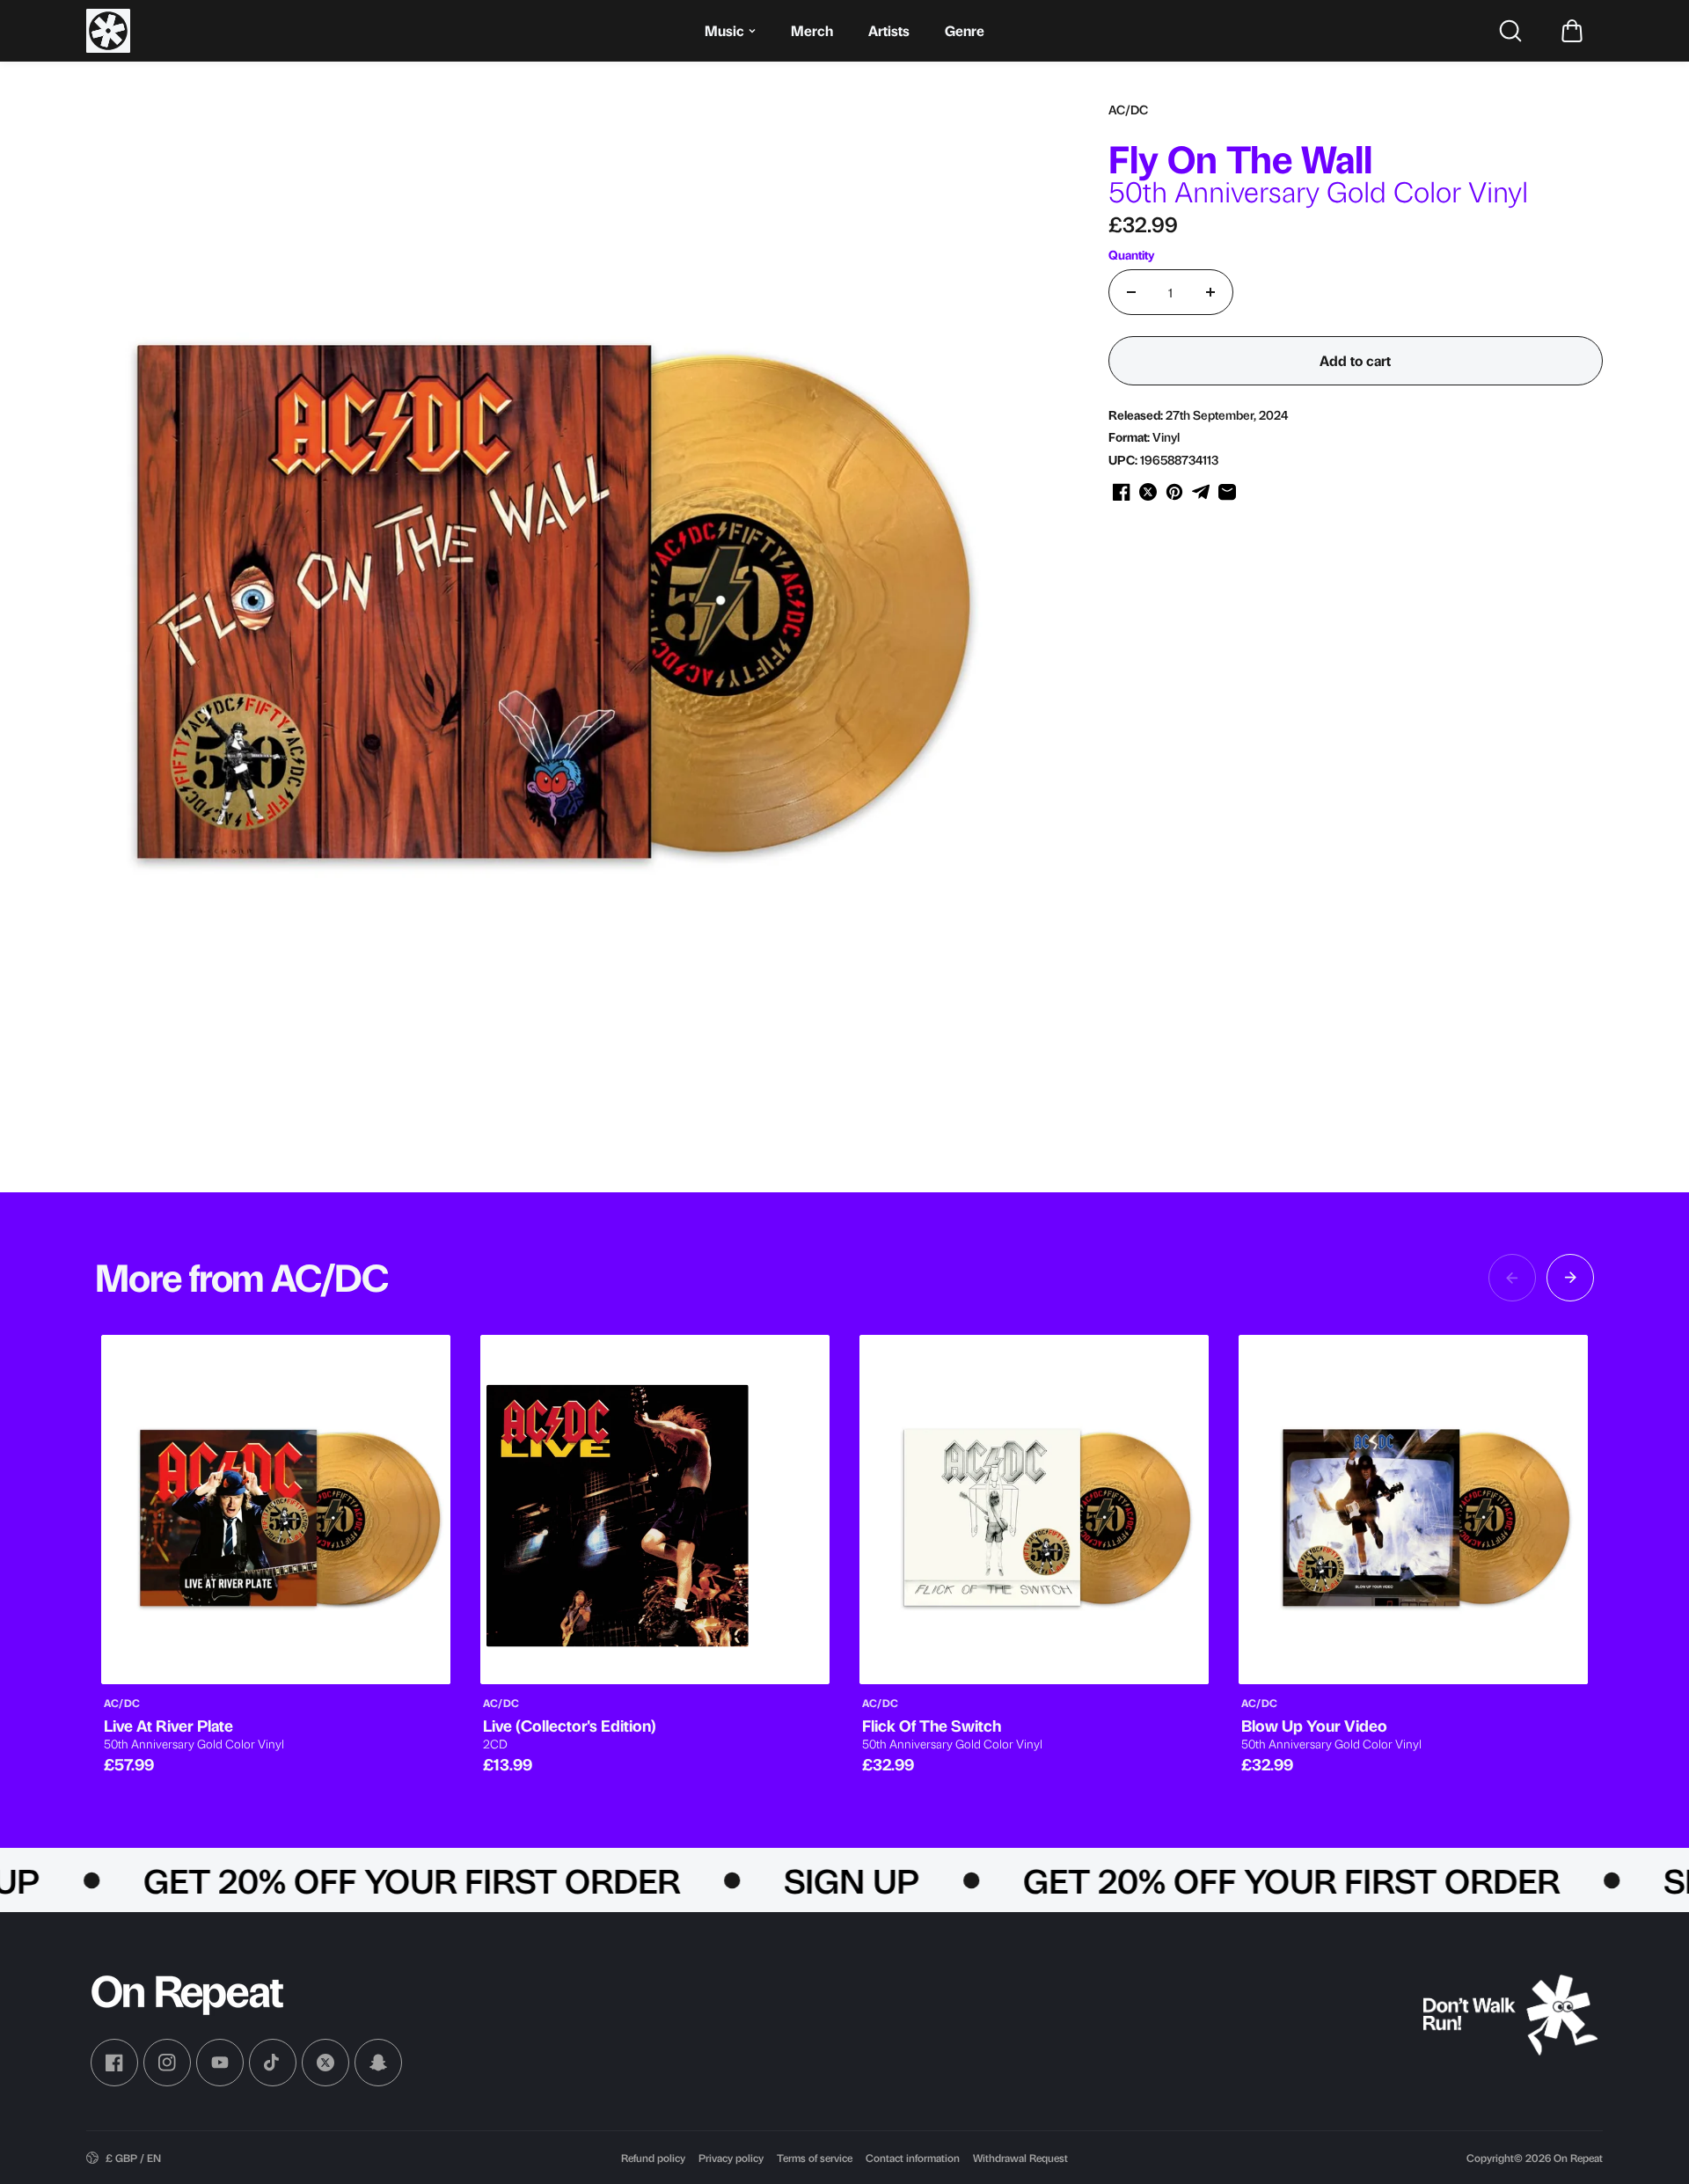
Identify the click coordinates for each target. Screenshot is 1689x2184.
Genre (965, 30)
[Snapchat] (378, 2063)
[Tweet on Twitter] (1148, 492)
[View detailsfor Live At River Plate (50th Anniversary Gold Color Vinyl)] (276, 1510)
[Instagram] (167, 2063)
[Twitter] (325, 2063)
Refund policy (653, 2158)
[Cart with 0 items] (1572, 31)
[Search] (1510, 31)
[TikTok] (273, 2063)
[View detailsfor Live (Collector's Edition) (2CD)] (655, 1510)
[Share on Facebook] (1122, 492)
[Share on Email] (1227, 492)
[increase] (1210, 292)
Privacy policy (731, 2158)
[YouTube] (220, 2063)
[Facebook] (114, 2063)
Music (724, 30)
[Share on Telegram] (1201, 492)
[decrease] (1131, 292)
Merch (812, 30)
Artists (889, 30)
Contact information (913, 2158)
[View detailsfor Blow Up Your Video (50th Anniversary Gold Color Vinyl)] (1413, 1510)
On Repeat (1578, 2158)
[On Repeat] (108, 31)
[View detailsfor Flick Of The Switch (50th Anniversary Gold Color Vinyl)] (1034, 1510)
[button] (1572, 31)
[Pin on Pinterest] (1174, 492)
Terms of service (815, 2158)
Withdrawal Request (1020, 2158)
